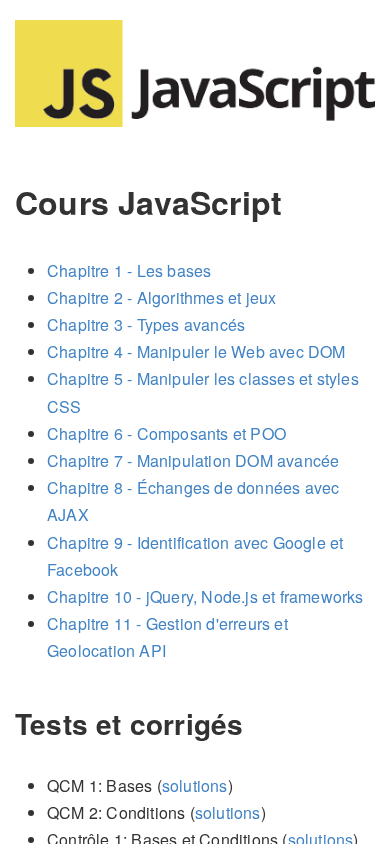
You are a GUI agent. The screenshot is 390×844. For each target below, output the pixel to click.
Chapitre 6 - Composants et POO (166, 433)
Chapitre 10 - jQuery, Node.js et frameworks (205, 596)
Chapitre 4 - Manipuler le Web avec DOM (196, 351)
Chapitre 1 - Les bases (129, 270)
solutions (195, 785)
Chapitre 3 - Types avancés (146, 324)
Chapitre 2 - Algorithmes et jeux (161, 297)
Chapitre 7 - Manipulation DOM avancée (193, 460)
